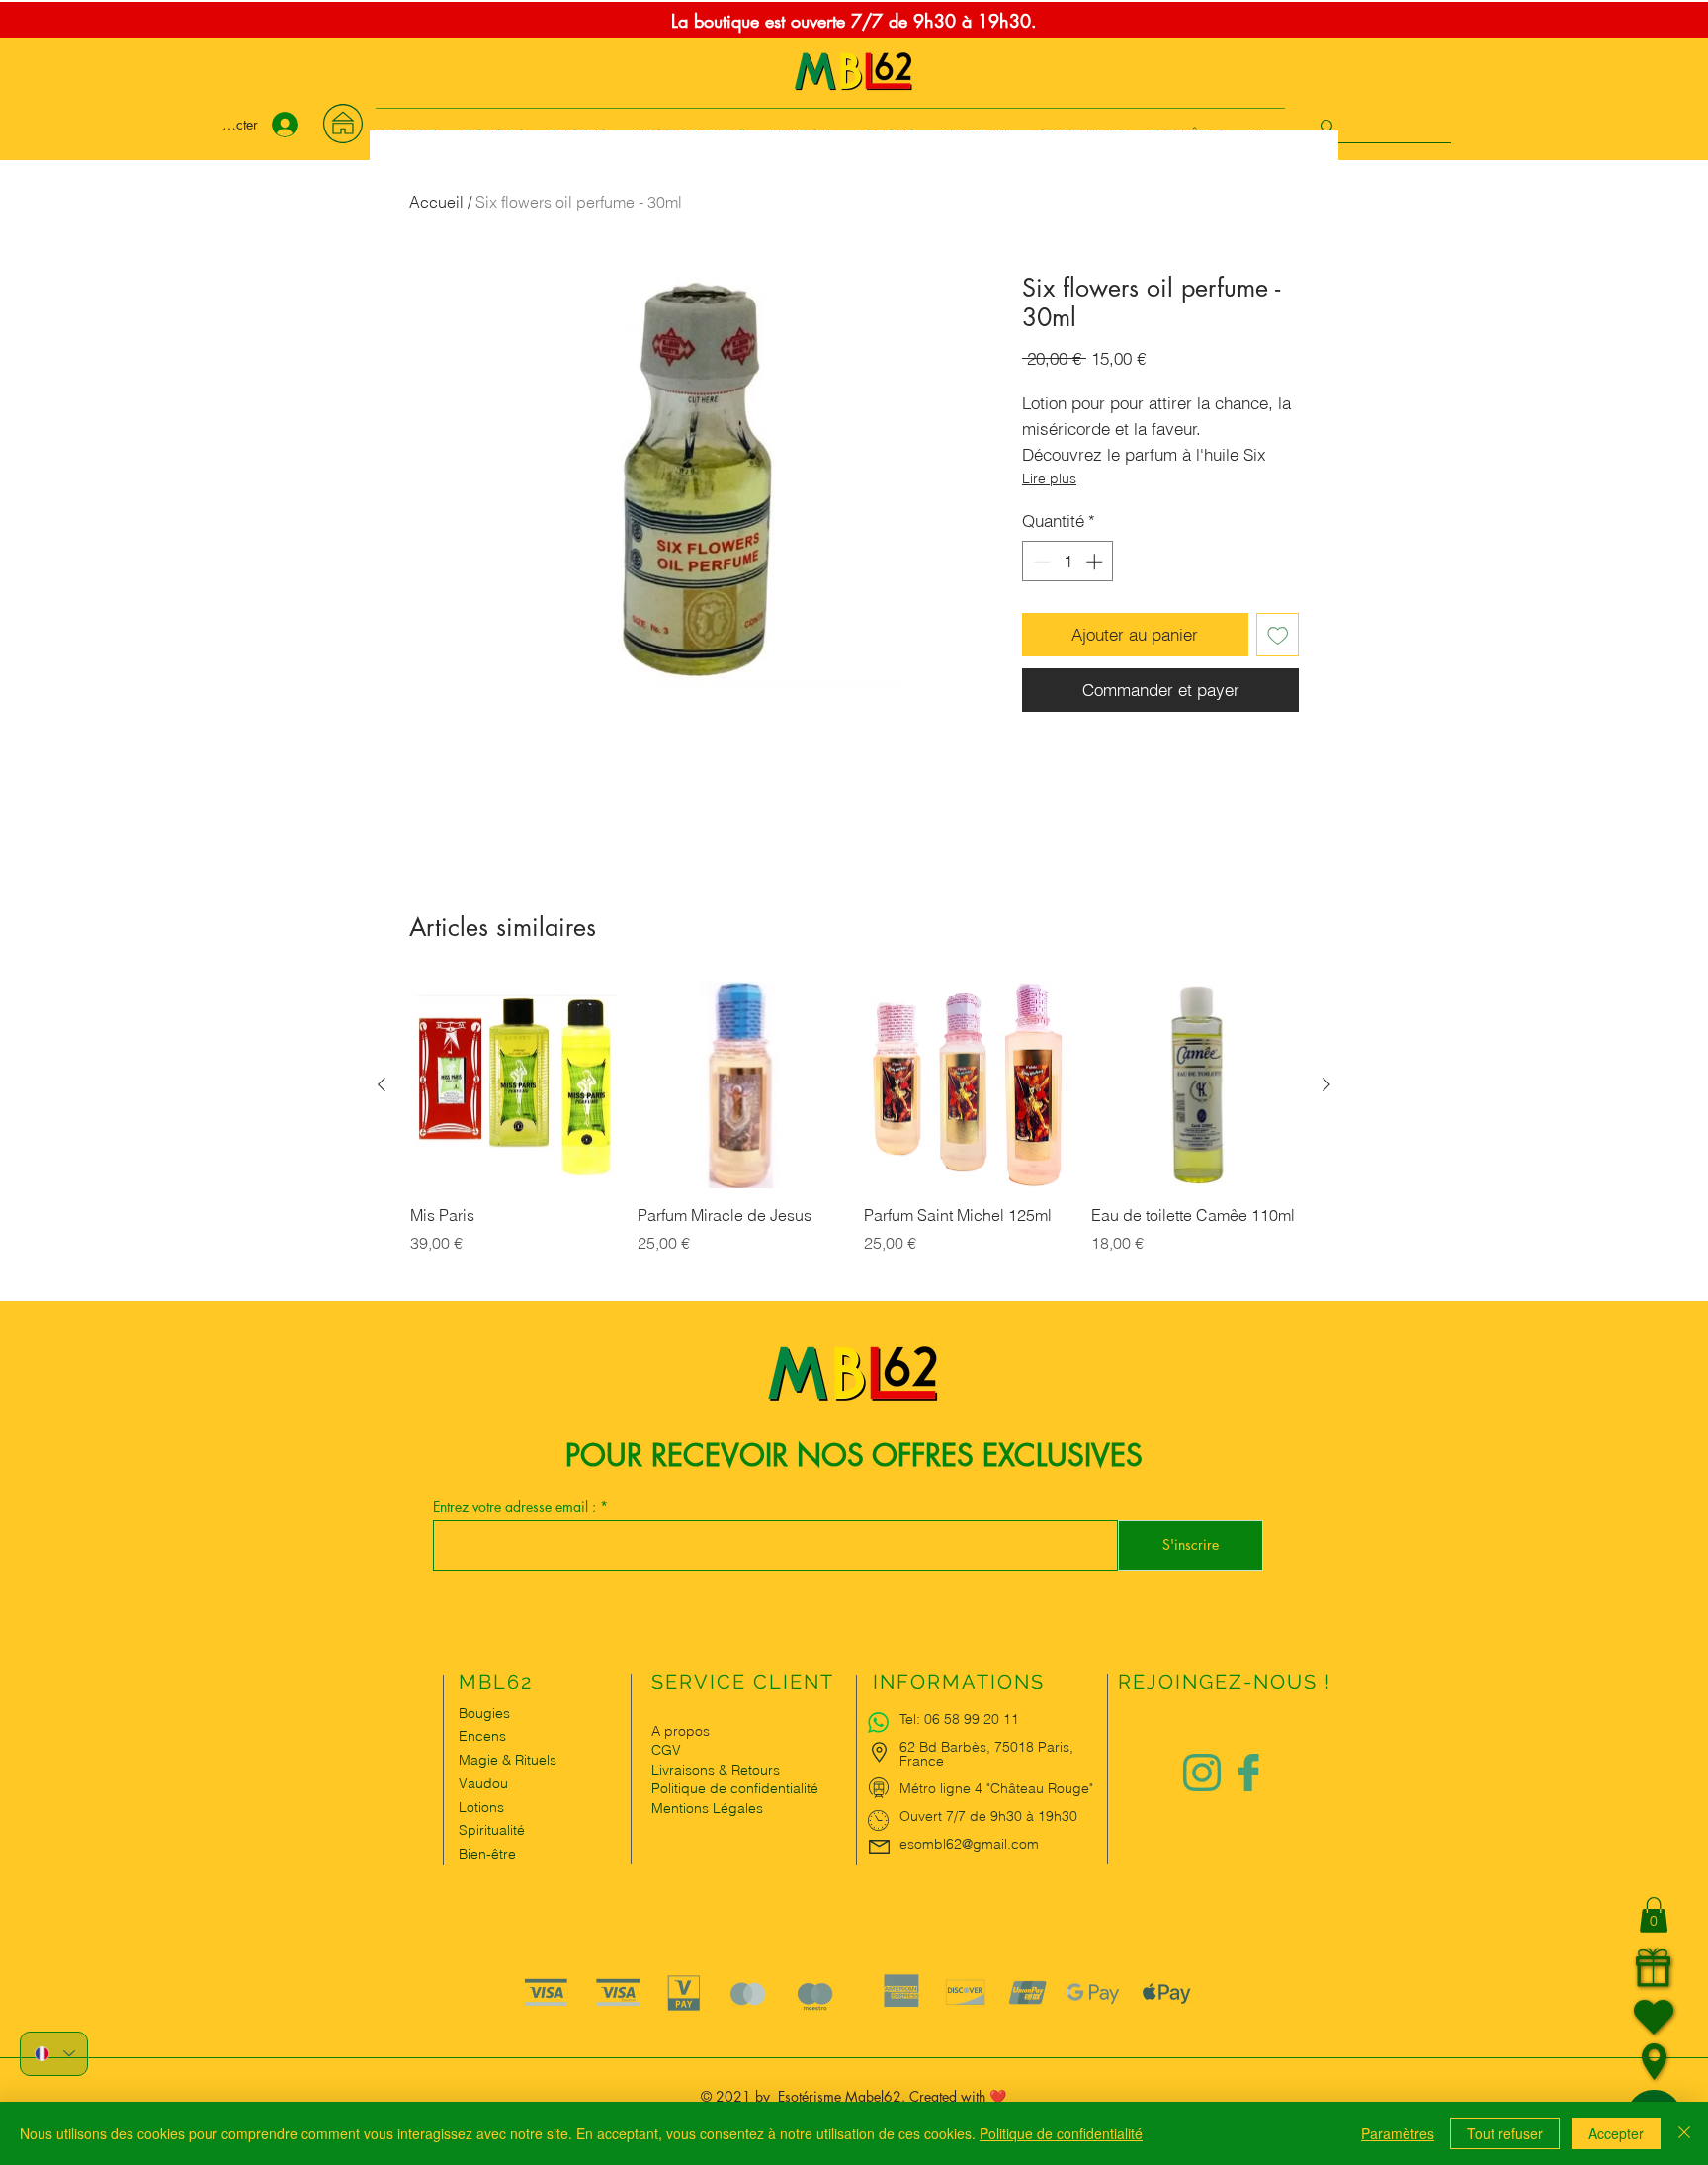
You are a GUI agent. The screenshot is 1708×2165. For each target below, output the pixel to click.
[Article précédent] (382, 1084)
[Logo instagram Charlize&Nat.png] (1202, 1773)
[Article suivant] (1326, 1084)
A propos (681, 1731)
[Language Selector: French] (54, 2054)
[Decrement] (1040, 562)
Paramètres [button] (1398, 2133)
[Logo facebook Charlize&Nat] (1249, 1773)
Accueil (436, 202)
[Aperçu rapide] (514, 1085)
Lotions (481, 1807)
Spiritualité (492, 1830)
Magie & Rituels (508, 1760)
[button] (1654, 1915)
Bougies (484, 1713)
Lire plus (1049, 478)
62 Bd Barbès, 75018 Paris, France (986, 1754)
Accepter (1616, 2133)
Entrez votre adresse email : (516, 1507)
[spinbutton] (1068, 562)
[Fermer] (1684, 2133)
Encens (482, 1736)
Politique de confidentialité (1061, 2133)
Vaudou (483, 1783)
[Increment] (1096, 562)
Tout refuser (1505, 2133)
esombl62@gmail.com (969, 1844)
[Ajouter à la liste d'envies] (1278, 635)
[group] (854, 1140)
